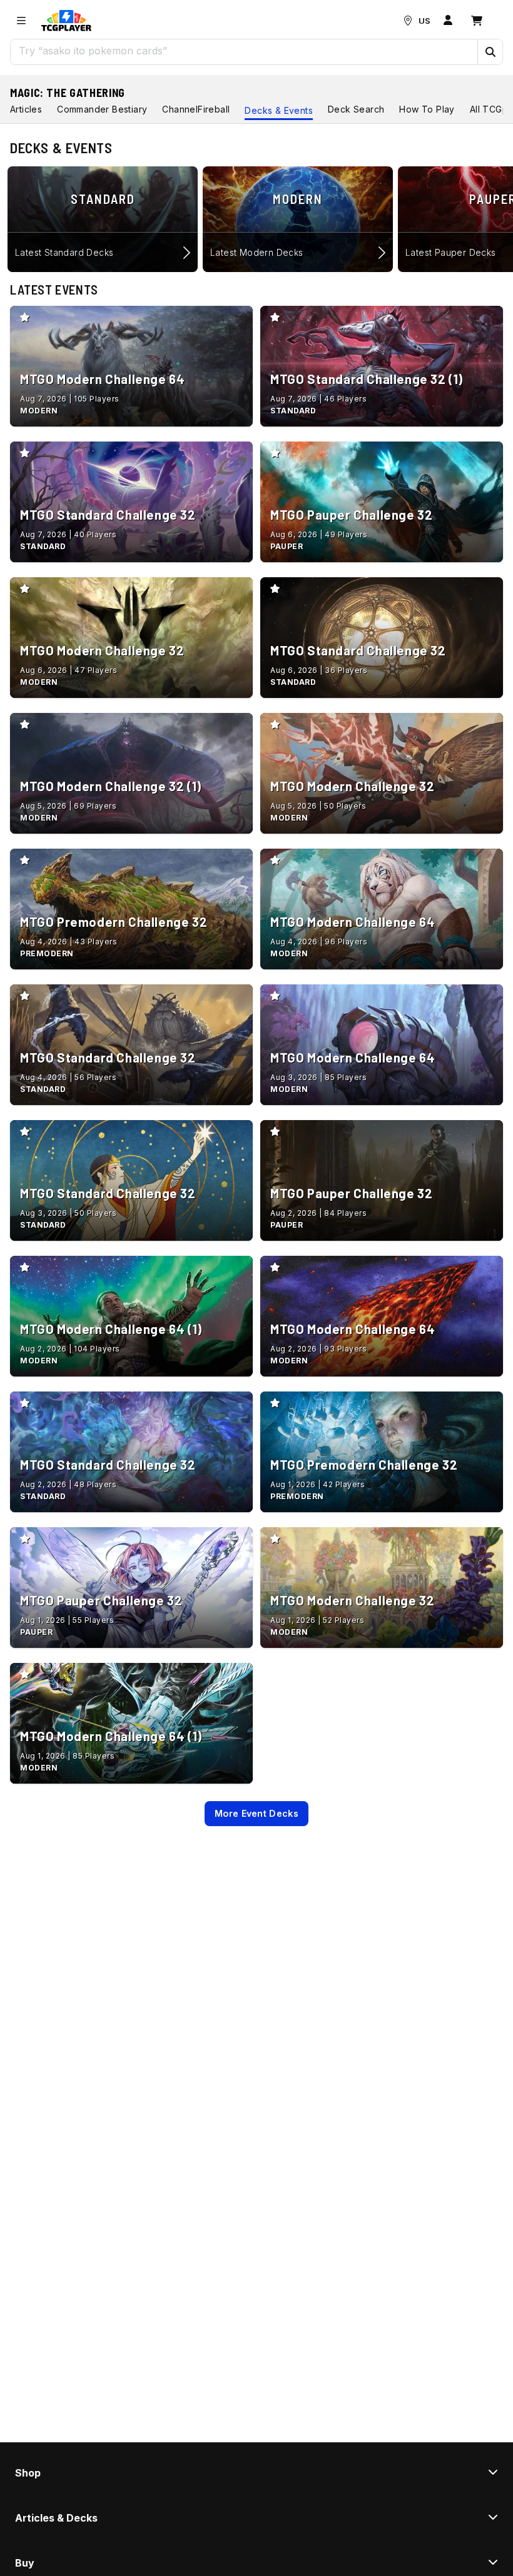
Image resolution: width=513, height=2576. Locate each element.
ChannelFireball (196, 109)
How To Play (427, 109)
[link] (66, 21)
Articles (26, 109)
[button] (490, 52)
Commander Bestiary (102, 109)
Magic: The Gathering (68, 93)
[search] (244, 51)
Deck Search (356, 109)
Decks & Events (279, 110)
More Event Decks (256, 1813)
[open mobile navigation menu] (21, 21)
